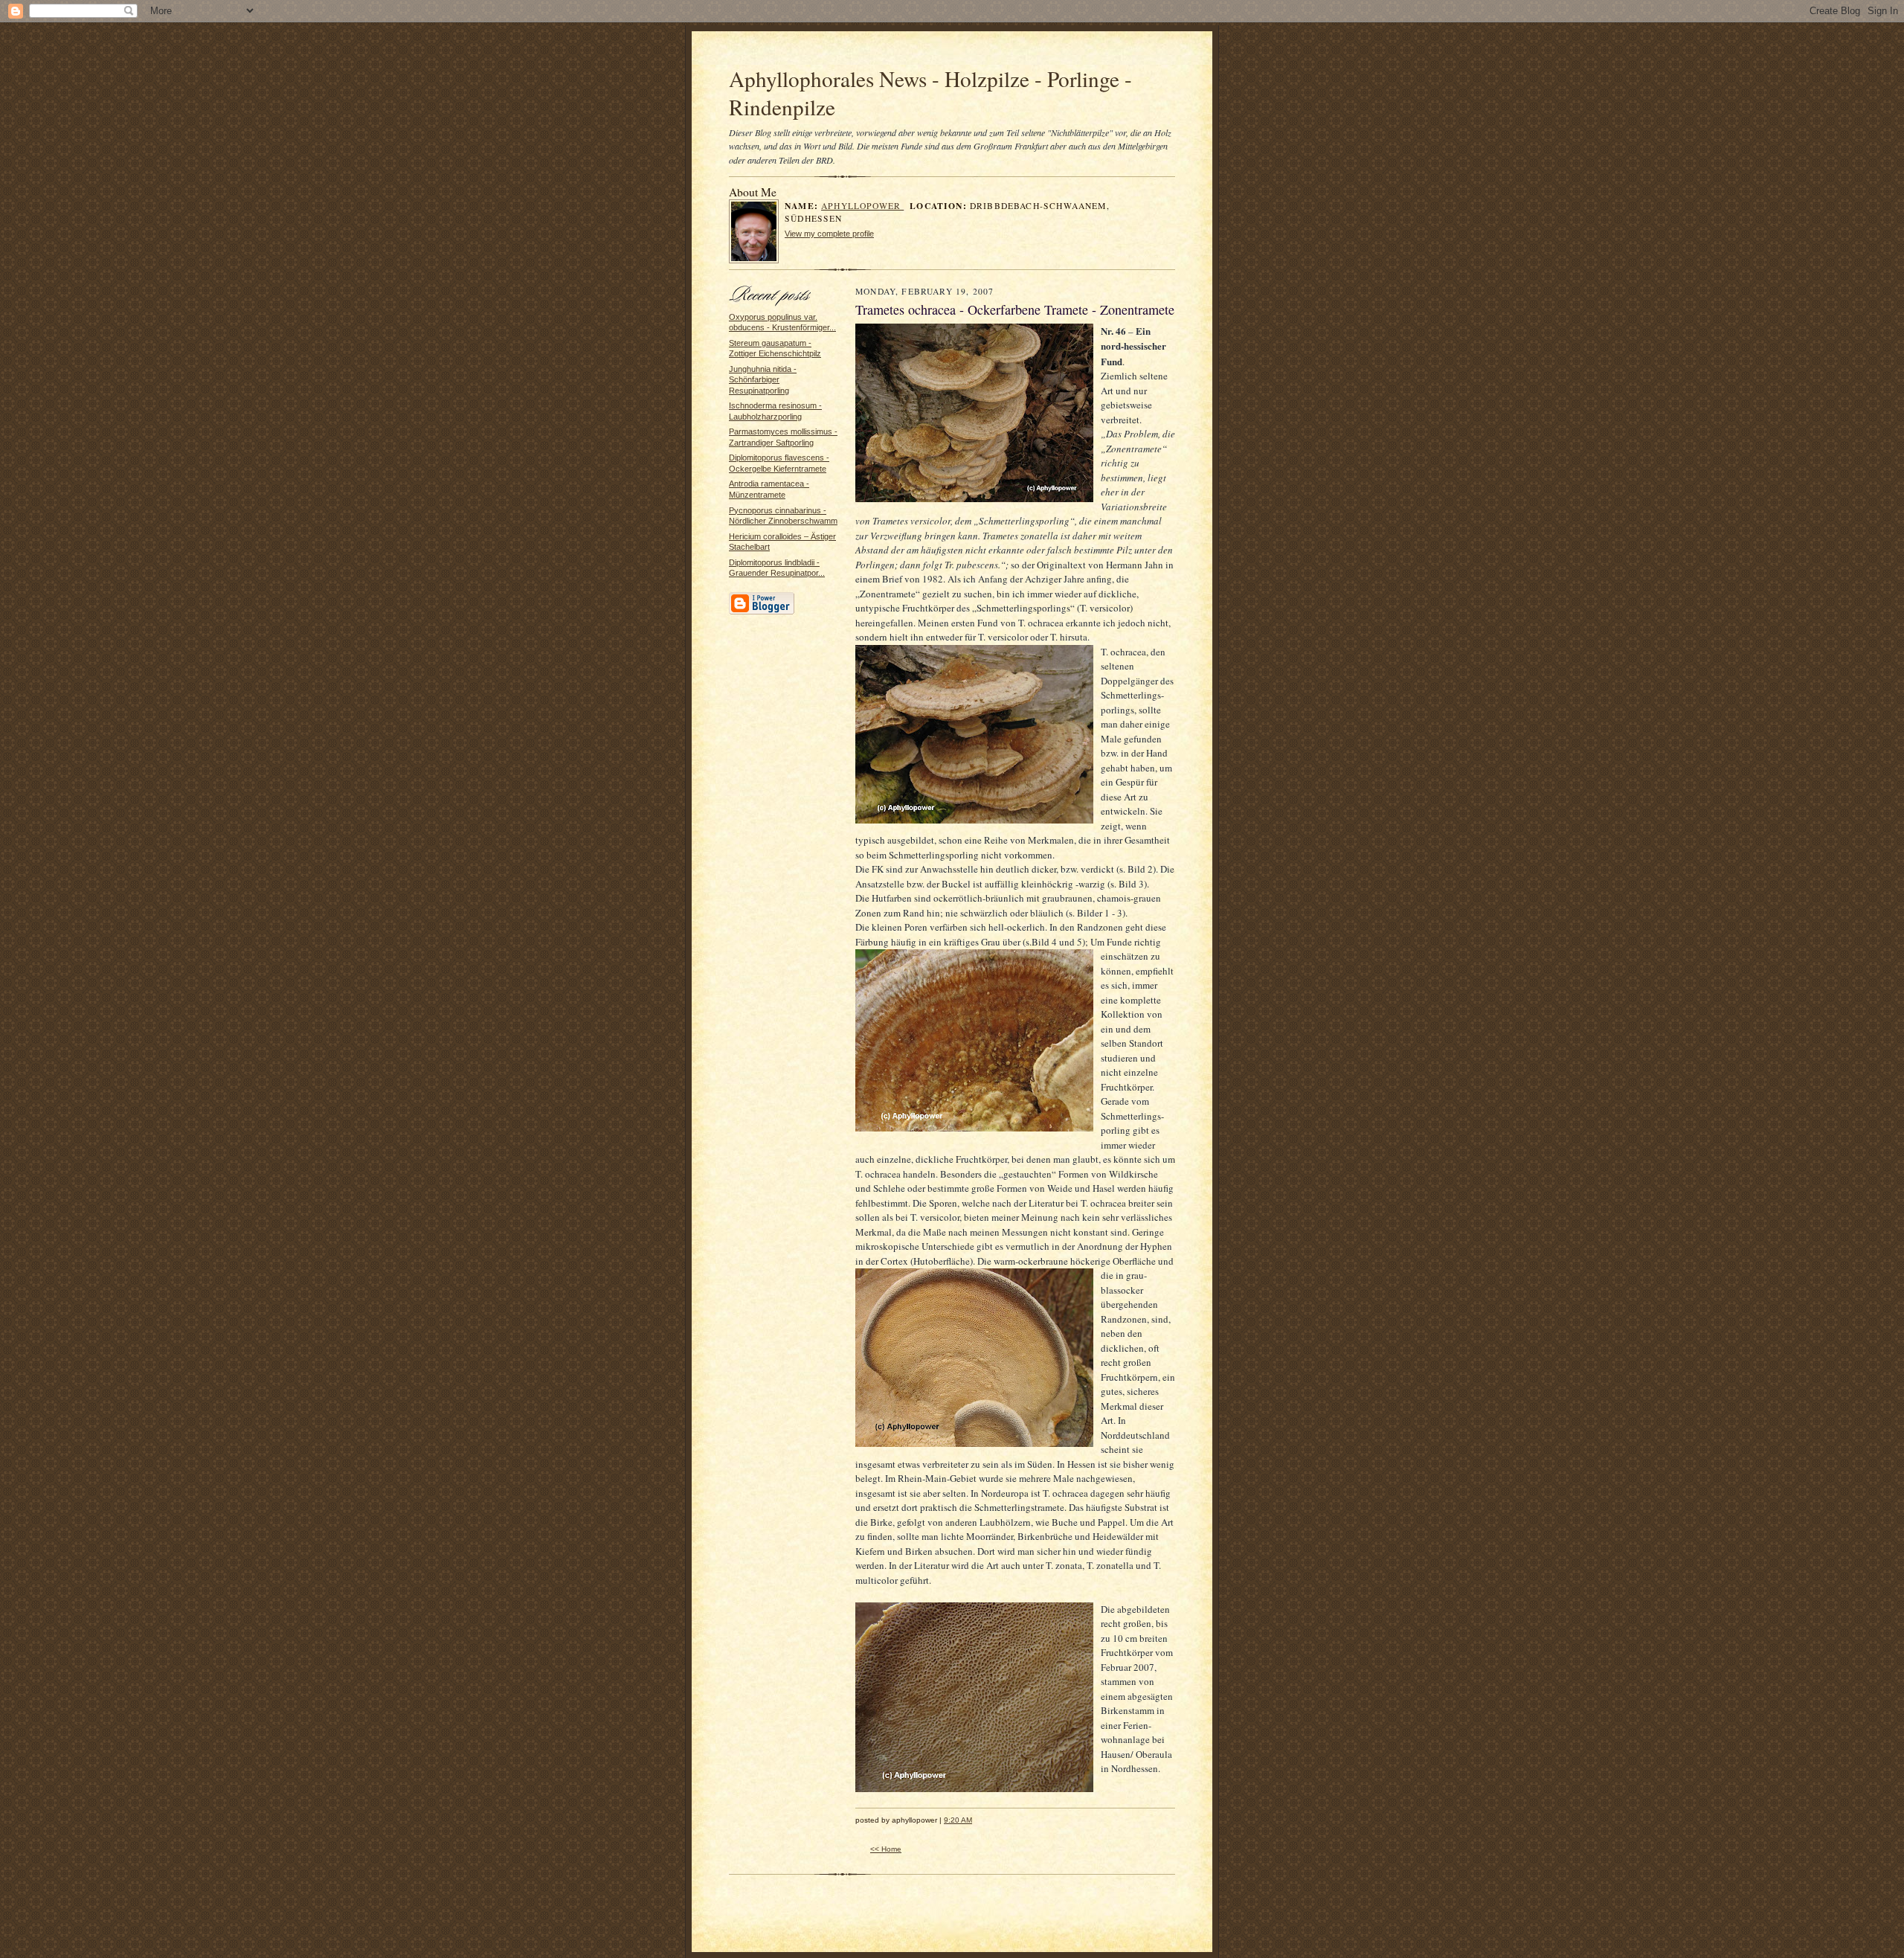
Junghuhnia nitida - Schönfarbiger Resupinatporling (763, 380)
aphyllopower (862, 206)
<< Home (886, 1849)
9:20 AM (958, 1820)
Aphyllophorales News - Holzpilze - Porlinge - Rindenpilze (930, 93)
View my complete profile (829, 234)
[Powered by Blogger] (762, 612)
